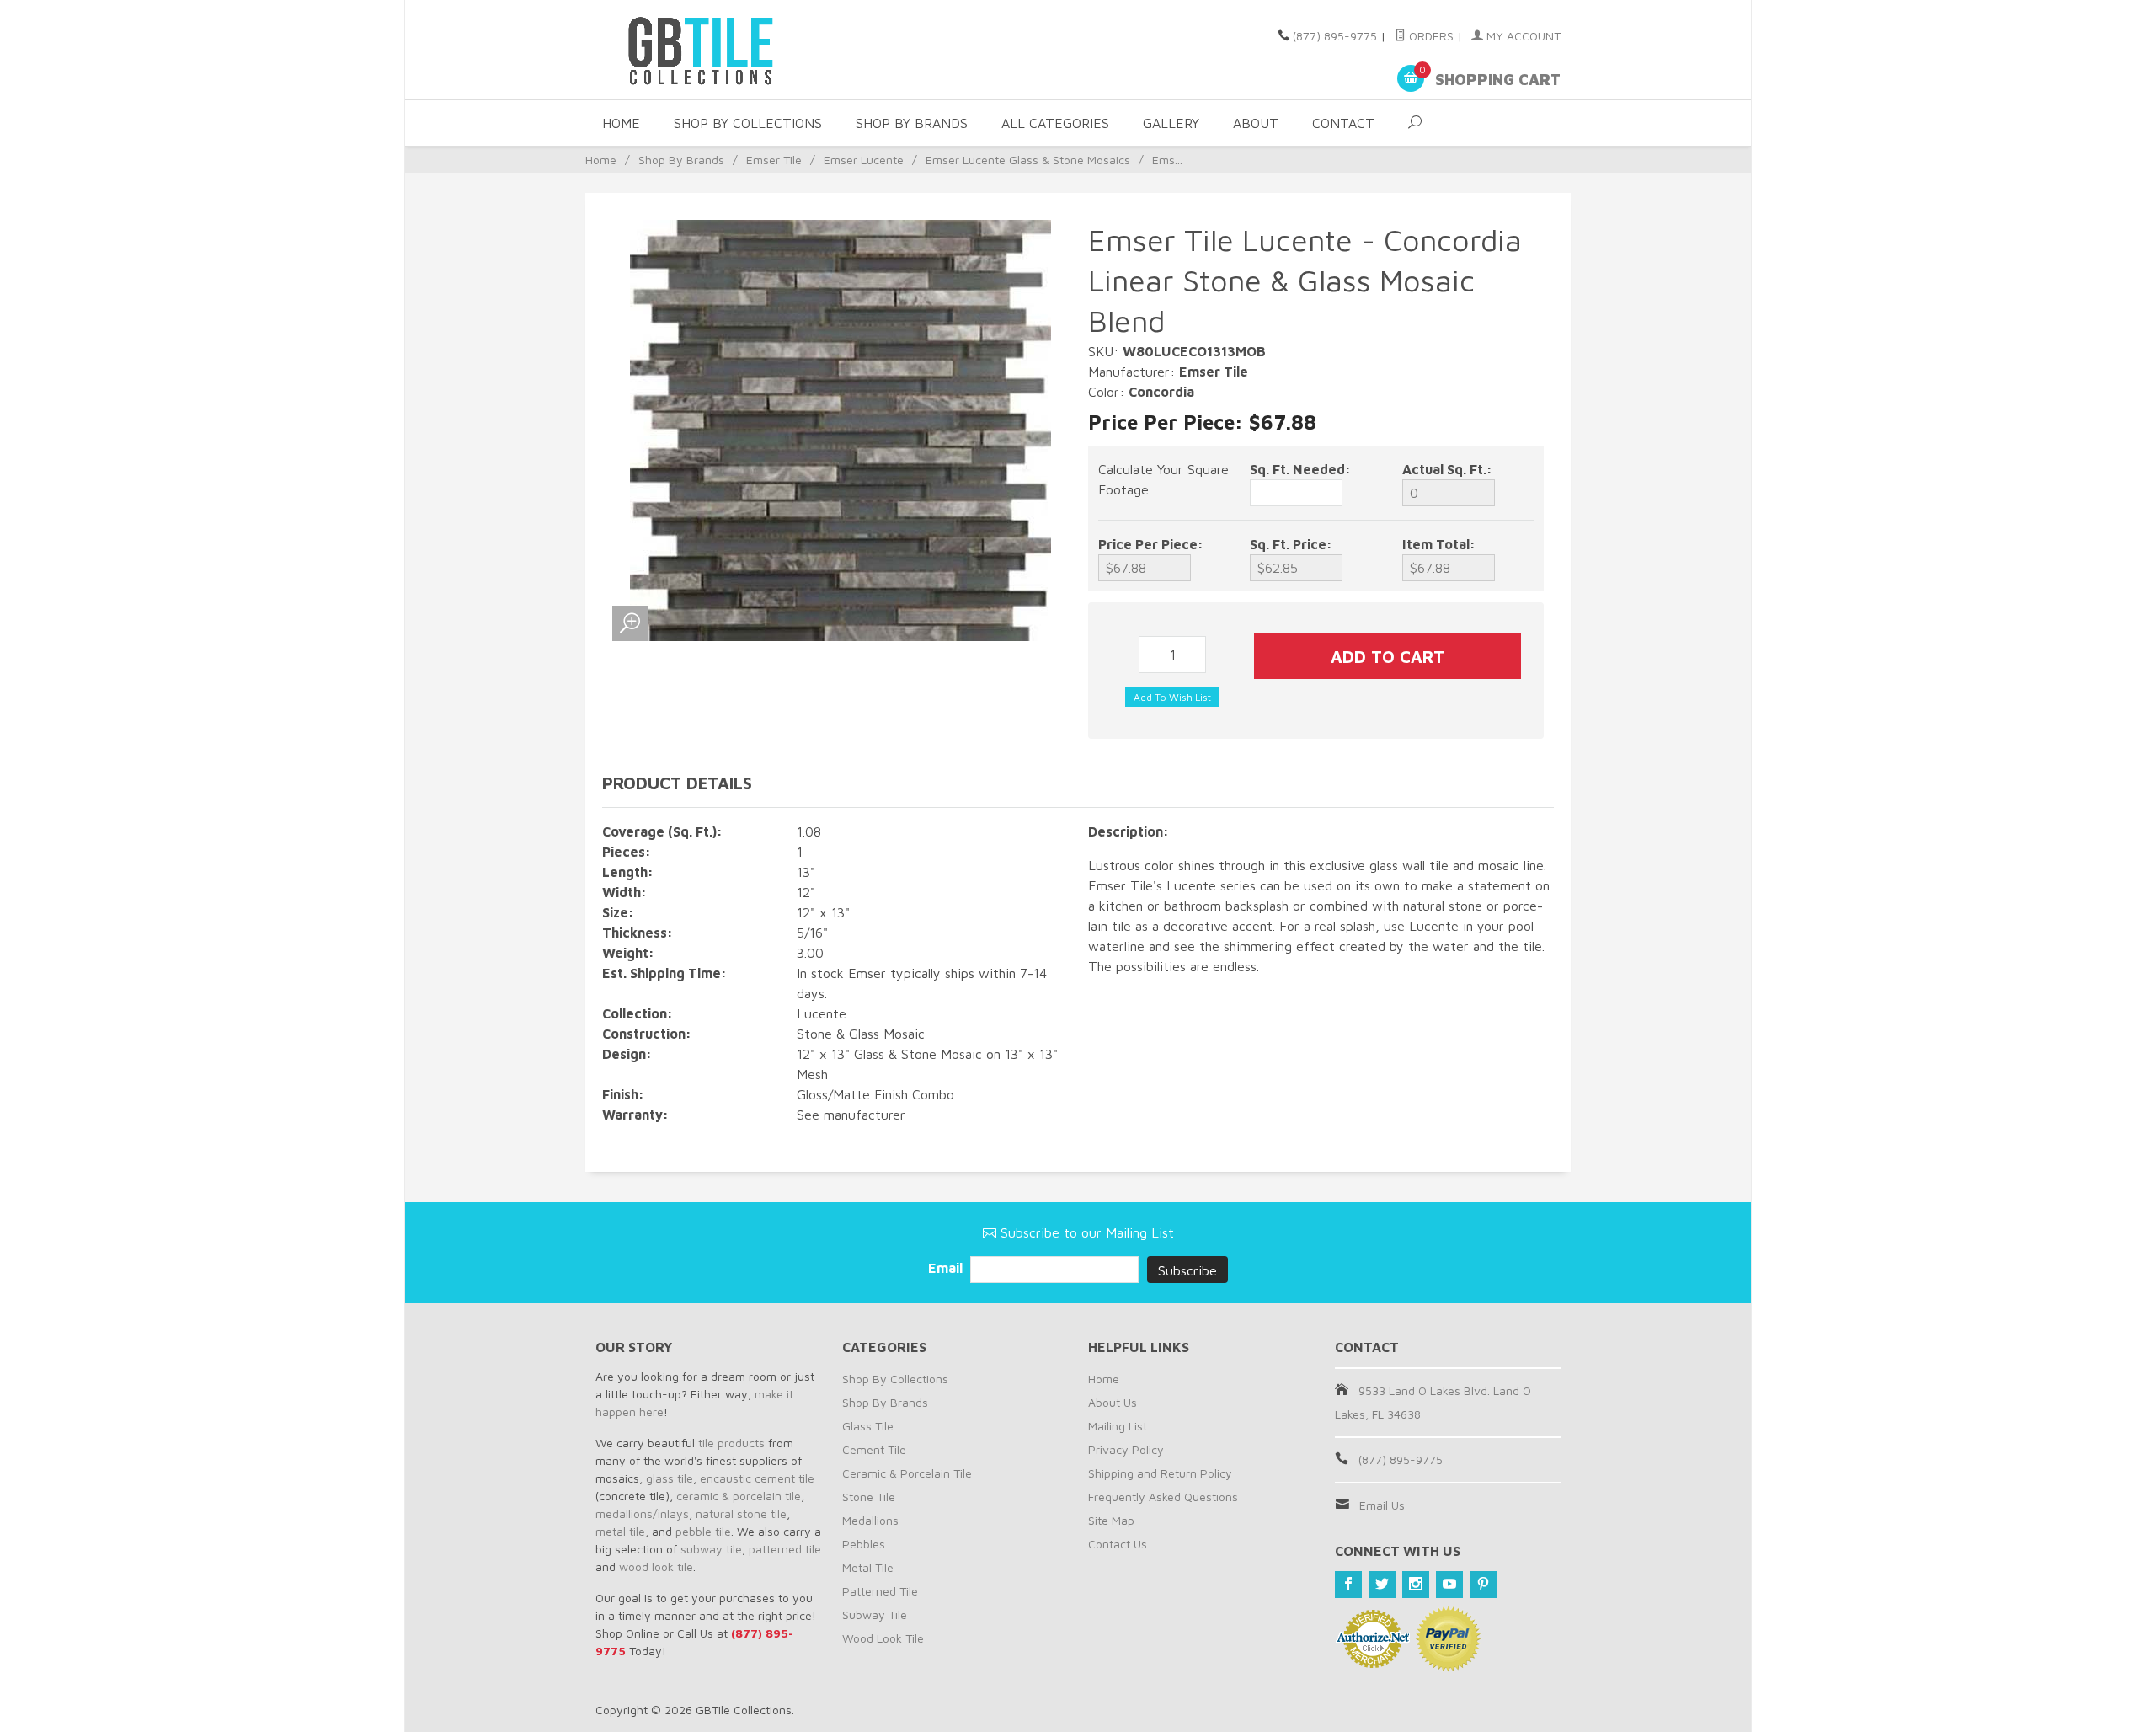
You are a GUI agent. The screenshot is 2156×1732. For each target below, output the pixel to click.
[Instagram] (1416, 1585)
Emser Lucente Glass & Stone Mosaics (1028, 160)
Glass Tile (868, 1426)
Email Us (1382, 1505)
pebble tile (703, 1531)
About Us (1113, 1402)
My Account (1522, 36)
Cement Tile (874, 1449)
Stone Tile (869, 1497)
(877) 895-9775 (1335, 36)
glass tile (670, 1478)
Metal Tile (868, 1567)
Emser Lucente (864, 160)
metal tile (620, 1531)
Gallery (1171, 123)
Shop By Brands (912, 123)
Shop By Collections (748, 123)
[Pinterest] (1483, 1585)
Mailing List (1118, 1426)
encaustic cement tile (757, 1478)
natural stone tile (741, 1513)
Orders (1430, 36)
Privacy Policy (1126, 1449)
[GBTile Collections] (750, 50)
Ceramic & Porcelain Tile (907, 1473)
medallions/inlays (642, 1513)
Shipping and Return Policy (1160, 1473)
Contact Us (1118, 1544)
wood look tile (656, 1566)
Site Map (1111, 1520)
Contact (1343, 123)
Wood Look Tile (883, 1638)
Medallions (870, 1520)
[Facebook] (1348, 1585)
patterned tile (785, 1549)
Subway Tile (875, 1614)
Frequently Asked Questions (1163, 1497)
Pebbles (864, 1544)
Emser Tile (774, 160)
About (1256, 123)
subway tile (711, 1549)
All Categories (1055, 123)
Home (621, 123)
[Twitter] (1382, 1585)
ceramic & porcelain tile (739, 1496)
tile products (731, 1443)
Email (947, 1268)
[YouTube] (1449, 1585)
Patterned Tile (880, 1591)
